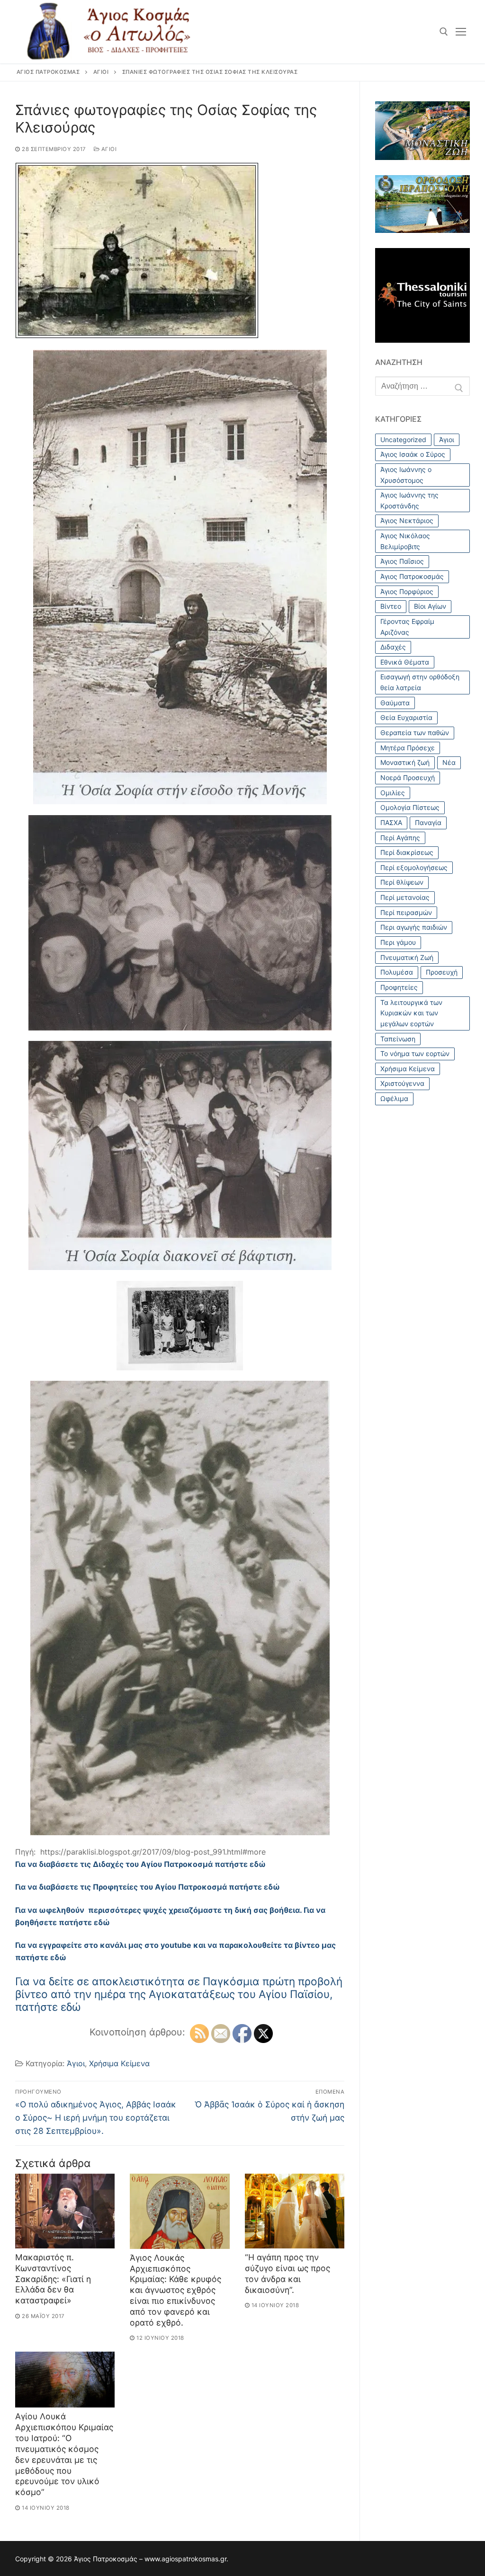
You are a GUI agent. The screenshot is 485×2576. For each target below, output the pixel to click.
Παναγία (428, 822)
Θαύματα (395, 703)
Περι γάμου (398, 942)
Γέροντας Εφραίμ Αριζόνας (407, 627)
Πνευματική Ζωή (407, 957)
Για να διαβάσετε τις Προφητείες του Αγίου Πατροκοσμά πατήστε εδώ (148, 1887)
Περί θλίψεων (402, 882)
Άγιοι (108, 149)
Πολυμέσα (397, 972)
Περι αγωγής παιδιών (414, 927)
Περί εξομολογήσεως (414, 867)
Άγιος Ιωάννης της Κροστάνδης (409, 500)
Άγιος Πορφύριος (407, 591)
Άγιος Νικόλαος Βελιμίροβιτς (405, 541)
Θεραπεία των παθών (415, 733)
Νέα (449, 762)
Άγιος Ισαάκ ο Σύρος (413, 454)
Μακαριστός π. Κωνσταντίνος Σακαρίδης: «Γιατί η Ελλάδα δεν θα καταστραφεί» (53, 2279)
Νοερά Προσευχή (408, 777)
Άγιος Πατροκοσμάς (412, 576)
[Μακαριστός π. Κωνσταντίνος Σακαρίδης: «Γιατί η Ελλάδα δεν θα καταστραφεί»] (65, 2211)
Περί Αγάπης (400, 838)
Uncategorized (403, 440)
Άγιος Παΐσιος (402, 561)
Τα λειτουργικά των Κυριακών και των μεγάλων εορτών (411, 1013)
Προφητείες (399, 987)
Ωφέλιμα (394, 1098)
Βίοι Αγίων (430, 606)
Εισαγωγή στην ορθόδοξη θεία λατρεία (420, 682)
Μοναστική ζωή (405, 762)
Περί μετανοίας (405, 897)
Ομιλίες (393, 793)
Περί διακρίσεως (407, 852)
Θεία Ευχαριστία (406, 717)
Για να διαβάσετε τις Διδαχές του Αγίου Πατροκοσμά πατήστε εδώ (140, 1864)
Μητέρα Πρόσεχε (408, 748)
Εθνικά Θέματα (405, 662)
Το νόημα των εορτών (415, 1053)
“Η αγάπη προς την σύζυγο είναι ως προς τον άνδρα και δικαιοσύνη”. (287, 2274)
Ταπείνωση (398, 1039)
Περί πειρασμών (406, 912)
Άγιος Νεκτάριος (407, 520)
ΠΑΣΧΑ (391, 822)
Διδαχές (393, 647)
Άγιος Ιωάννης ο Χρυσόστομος (406, 475)
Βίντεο (391, 606)
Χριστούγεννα (402, 1083)
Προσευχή (442, 972)
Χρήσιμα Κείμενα (119, 2063)
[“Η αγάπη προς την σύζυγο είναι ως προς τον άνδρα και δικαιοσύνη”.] (295, 2211)
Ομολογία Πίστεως (410, 807)
